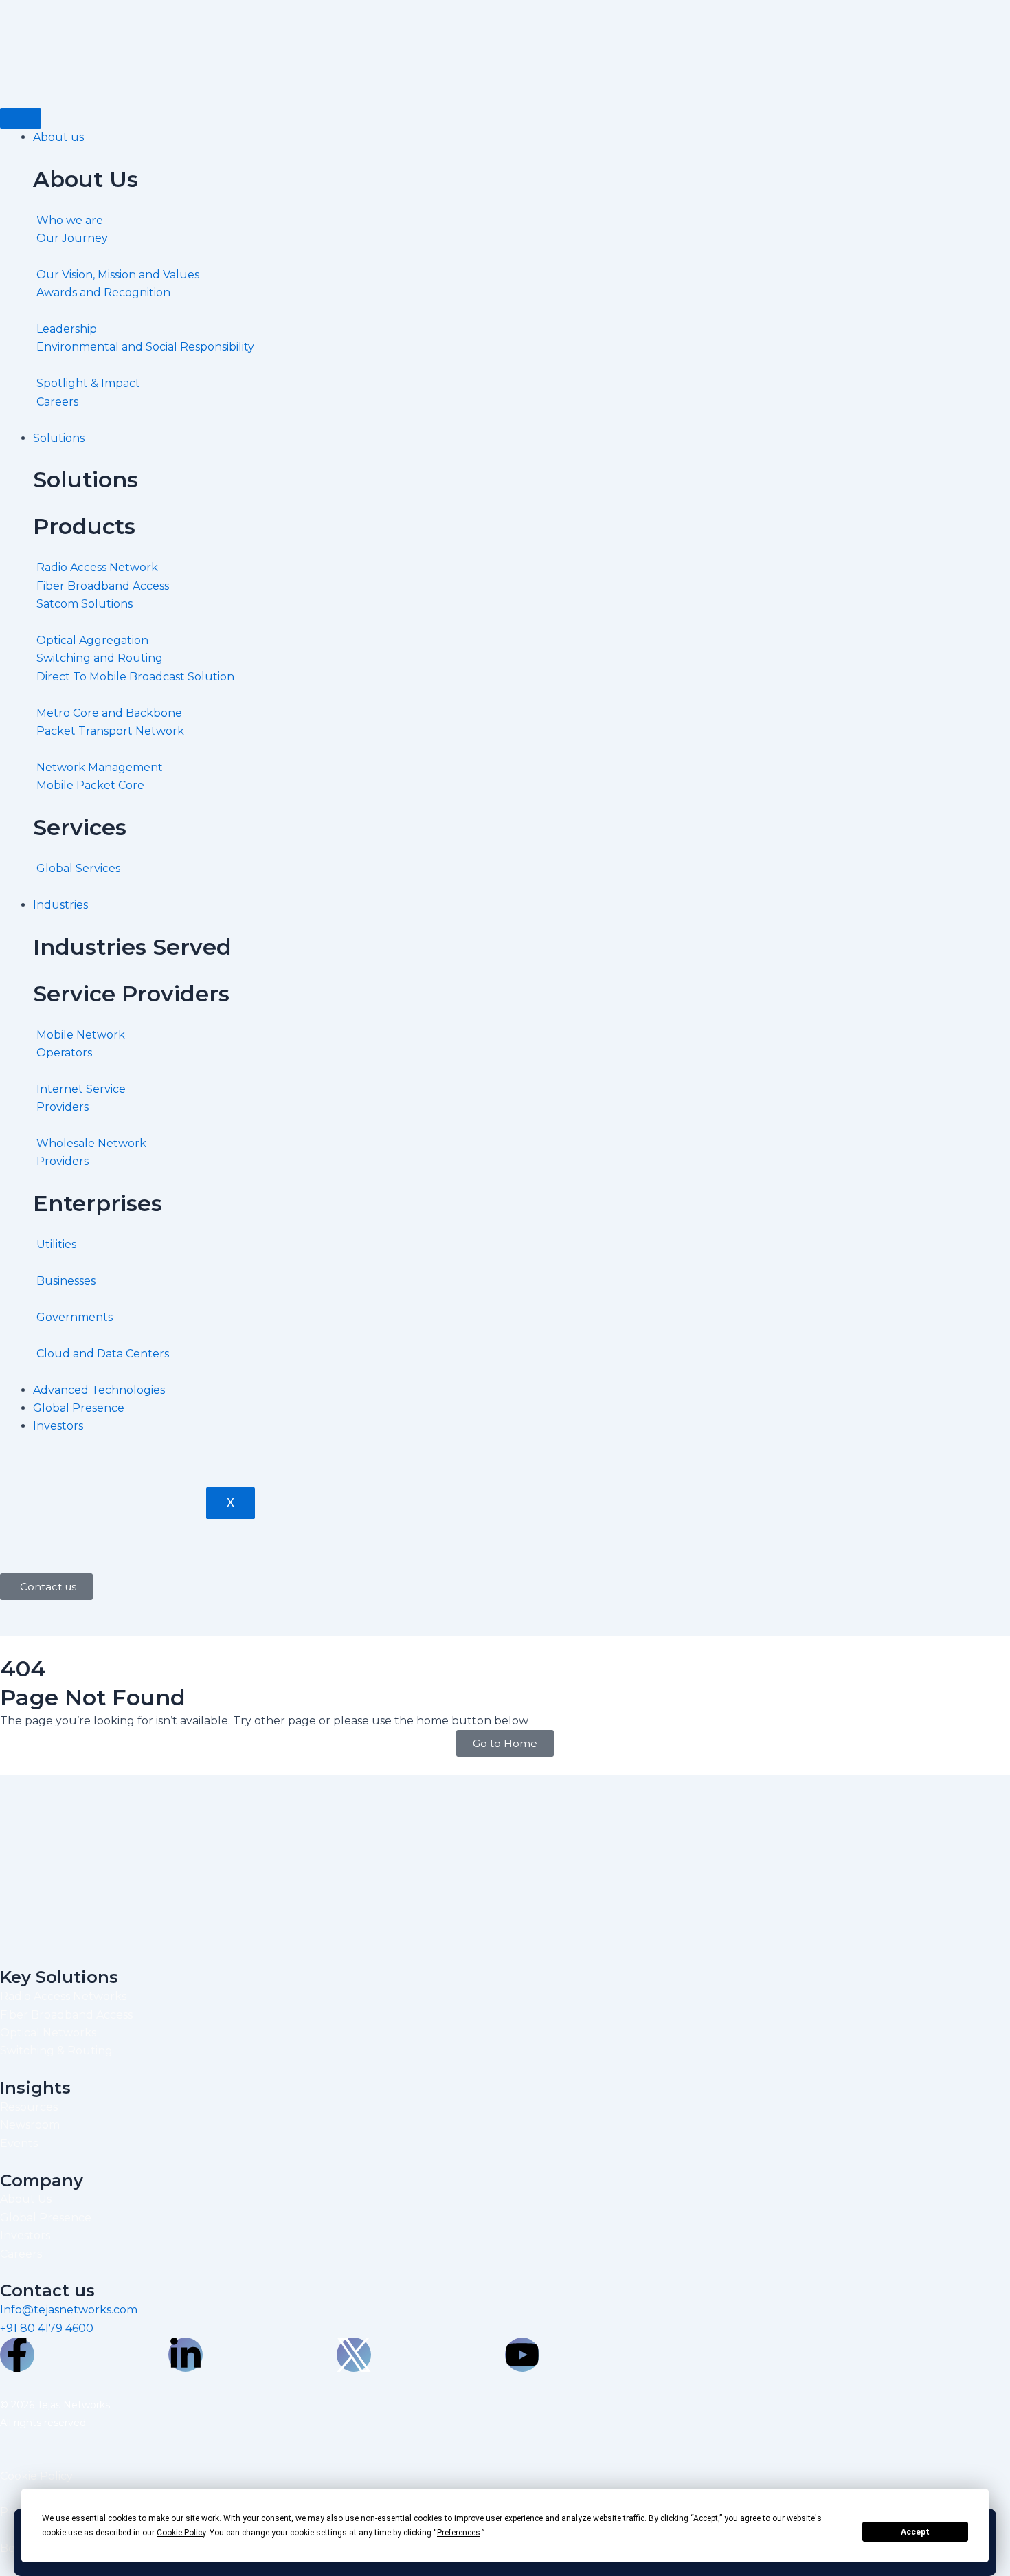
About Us (26, 2199)
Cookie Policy (36, 2476)
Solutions (59, 438)
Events (19, 2143)
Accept (915, 2532)
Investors (58, 1426)
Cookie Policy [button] (181, 2533)
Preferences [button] (459, 2533)
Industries (60, 905)
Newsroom (30, 2125)
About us (58, 137)
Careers (21, 2254)
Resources (29, 2107)
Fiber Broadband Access (66, 2015)
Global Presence (79, 1408)
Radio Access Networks (63, 1996)
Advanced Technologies (99, 1390)
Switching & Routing (56, 2051)
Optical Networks (48, 2033)
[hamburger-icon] (21, 118)
